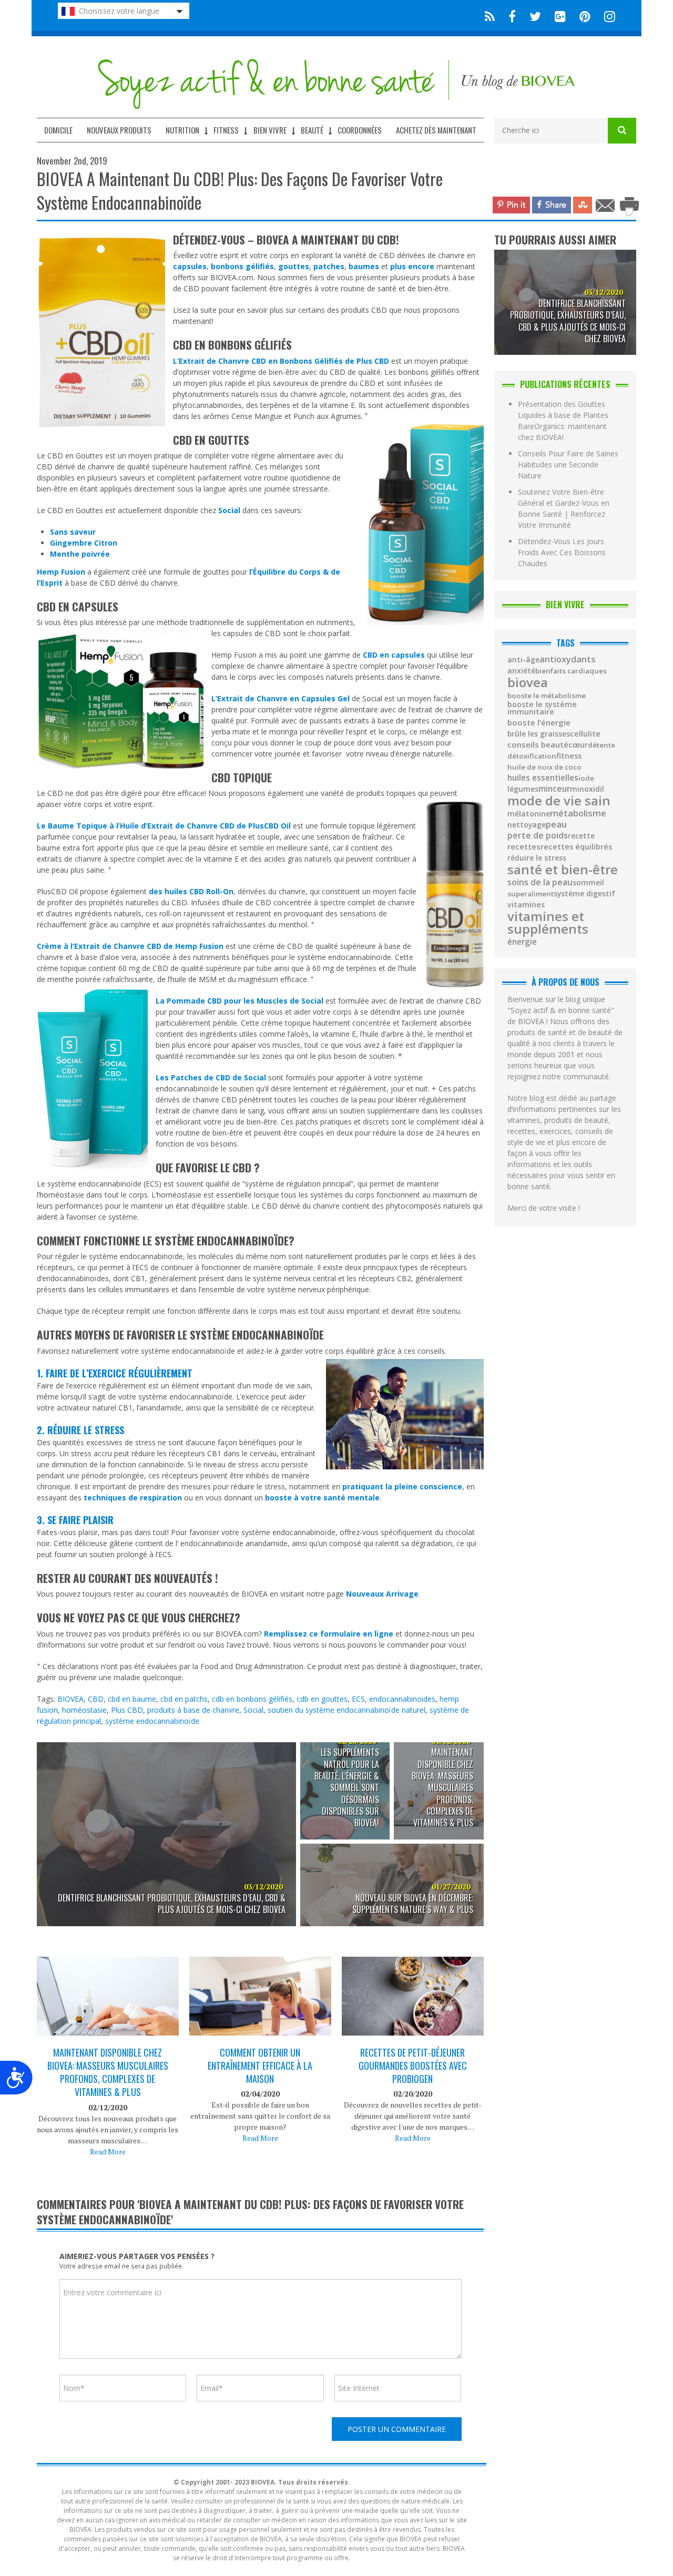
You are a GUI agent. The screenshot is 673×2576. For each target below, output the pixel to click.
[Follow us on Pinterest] (585, 16)
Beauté (312, 130)
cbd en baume (132, 1699)
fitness (569, 756)
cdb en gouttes (322, 1699)
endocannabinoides (402, 1699)
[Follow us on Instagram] (606, 16)
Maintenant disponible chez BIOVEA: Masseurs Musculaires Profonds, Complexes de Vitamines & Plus (108, 2073)
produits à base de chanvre (193, 1710)
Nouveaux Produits (119, 130)
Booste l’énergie (539, 723)
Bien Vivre (270, 130)
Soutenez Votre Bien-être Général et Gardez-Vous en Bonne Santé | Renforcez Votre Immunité (564, 508)
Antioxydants (568, 659)
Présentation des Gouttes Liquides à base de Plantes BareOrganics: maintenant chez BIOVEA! (563, 421)
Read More (108, 2151)
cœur (578, 745)
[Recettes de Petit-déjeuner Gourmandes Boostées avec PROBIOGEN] (413, 2004)
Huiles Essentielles (543, 778)
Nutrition (182, 130)
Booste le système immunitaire (542, 708)
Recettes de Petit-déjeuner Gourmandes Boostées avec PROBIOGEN (413, 2066)
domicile (58, 130)
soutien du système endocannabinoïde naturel (346, 1710)
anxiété (521, 671)
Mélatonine (529, 814)
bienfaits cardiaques (571, 671)
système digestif (584, 894)
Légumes (523, 789)
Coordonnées (360, 130)
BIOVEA (70, 1699)
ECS (358, 1699)
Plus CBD (127, 1710)
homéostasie (84, 1710)
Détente (601, 745)
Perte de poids (538, 836)
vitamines (526, 905)
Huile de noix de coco (544, 767)
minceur (554, 789)
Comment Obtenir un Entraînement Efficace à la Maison (260, 2066)
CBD (96, 1699)
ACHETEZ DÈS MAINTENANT (436, 130)
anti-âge (523, 660)
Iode (586, 778)
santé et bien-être (563, 870)
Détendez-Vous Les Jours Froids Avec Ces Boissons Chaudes (562, 552)
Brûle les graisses (539, 734)
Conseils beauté (538, 745)
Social (253, 1710)
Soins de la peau (540, 883)
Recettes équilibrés (576, 847)
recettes (524, 847)
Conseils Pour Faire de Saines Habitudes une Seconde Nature (568, 464)
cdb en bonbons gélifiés (252, 1699)
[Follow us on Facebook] (512, 16)
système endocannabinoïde (152, 1721)
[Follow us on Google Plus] (560, 16)
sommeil (588, 883)
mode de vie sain (559, 801)
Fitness (226, 130)
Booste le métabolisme (547, 696)
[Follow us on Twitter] (535, 16)
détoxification (532, 756)
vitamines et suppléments (548, 923)
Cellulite (585, 734)
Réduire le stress (537, 858)
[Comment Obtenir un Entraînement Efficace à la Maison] (260, 2006)
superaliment (531, 894)
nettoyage (527, 825)
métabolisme (578, 813)
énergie (522, 942)
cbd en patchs (184, 1699)
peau (556, 825)
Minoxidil (587, 789)
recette (581, 836)
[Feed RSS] (490, 16)
